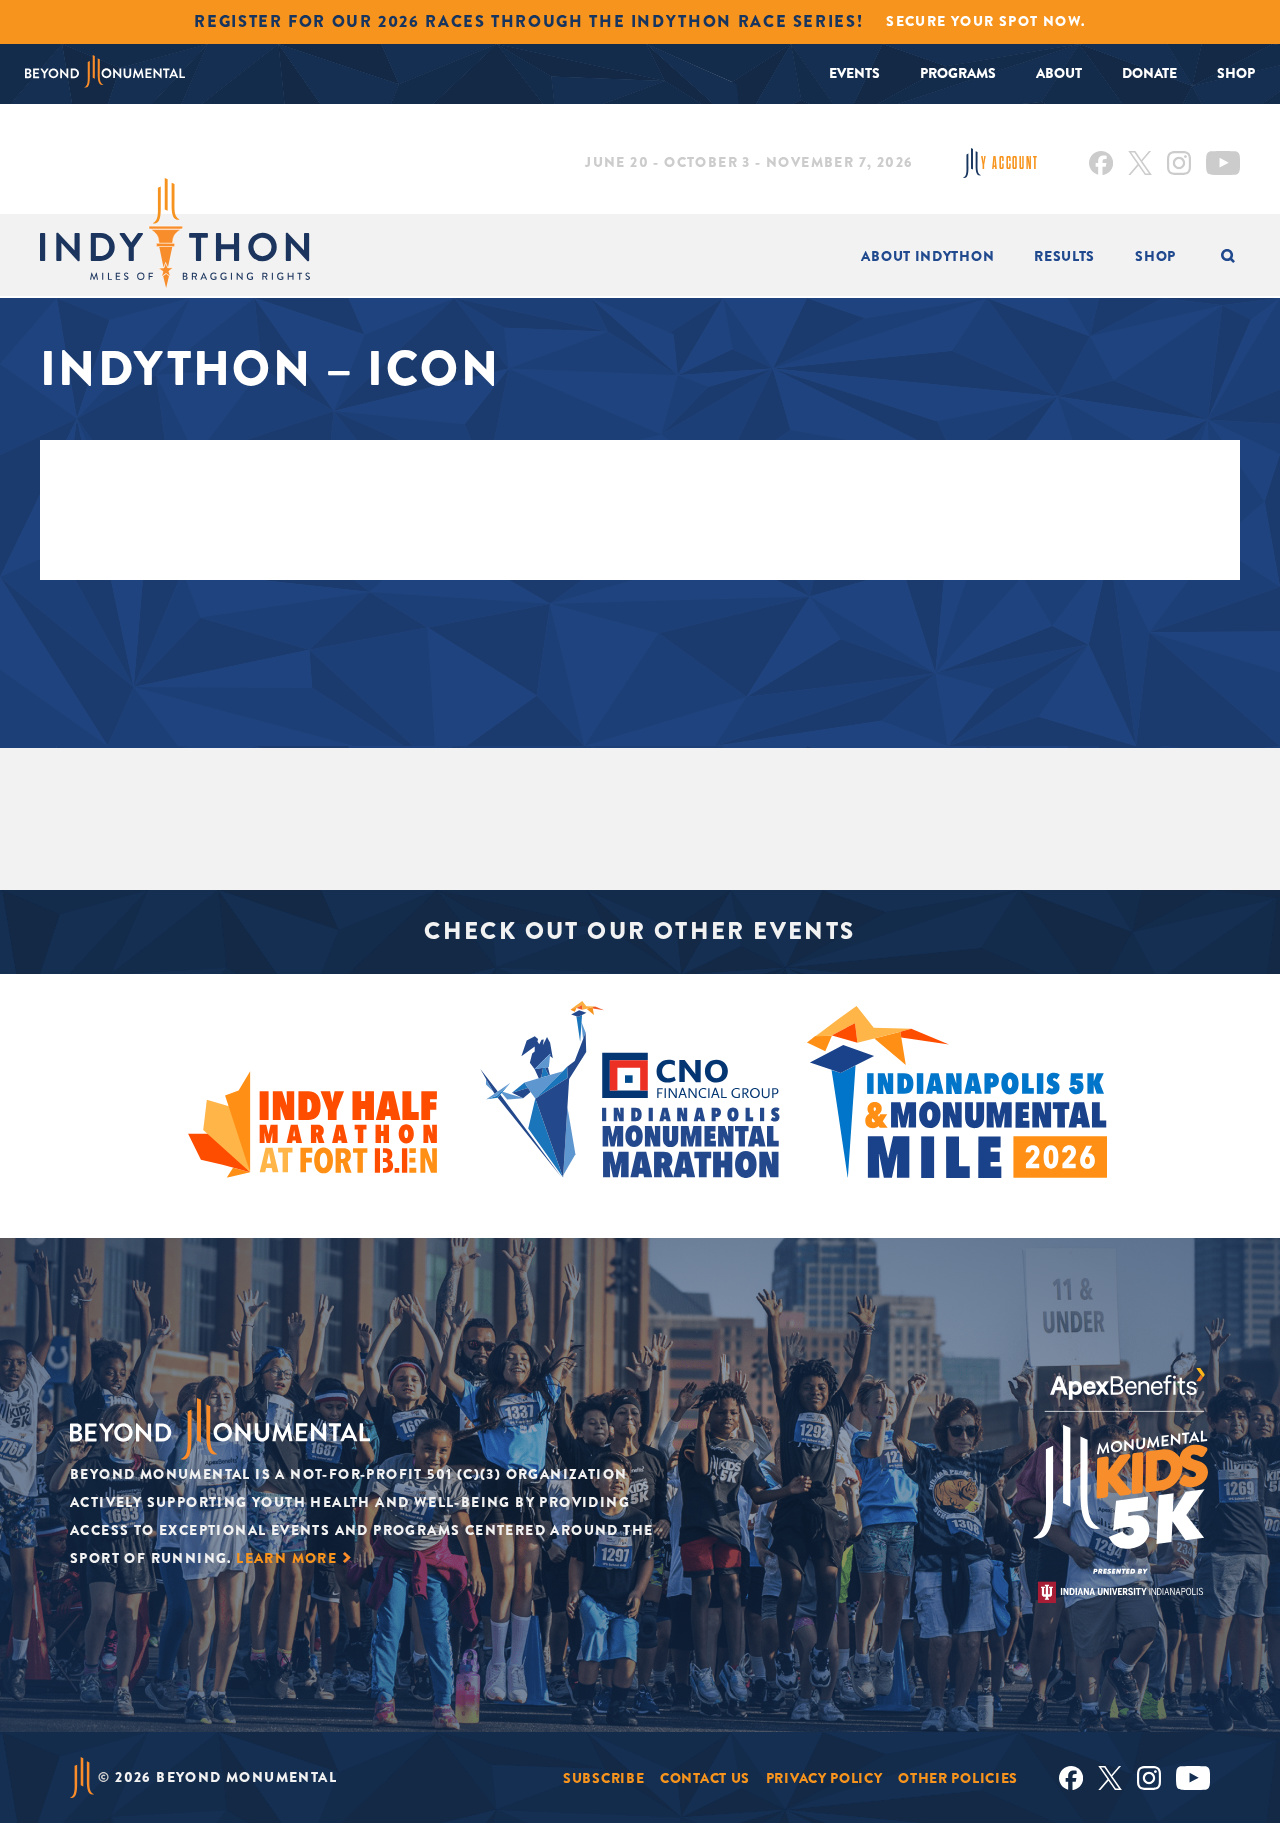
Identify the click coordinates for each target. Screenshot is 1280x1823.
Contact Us (705, 1778)
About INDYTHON (927, 256)
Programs (958, 73)
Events (854, 73)
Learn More (286, 1558)
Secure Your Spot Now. (985, 21)
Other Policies (958, 1778)
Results (1064, 256)
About (1059, 73)
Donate (1149, 73)
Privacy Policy (824, 1778)
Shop (1236, 73)
